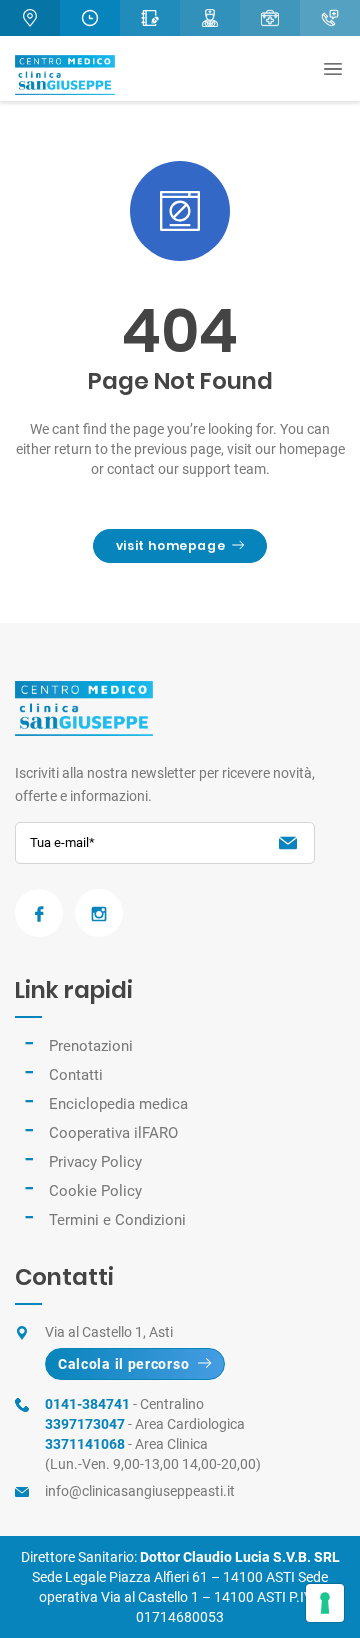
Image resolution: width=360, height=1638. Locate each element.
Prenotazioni (91, 1046)
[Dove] (30, 18)
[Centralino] (330, 18)
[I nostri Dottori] (210, 18)
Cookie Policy (95, 1191)
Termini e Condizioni (117, 1220)
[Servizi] (270, 18)
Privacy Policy (95, 1162)
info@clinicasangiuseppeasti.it (140, 1491)
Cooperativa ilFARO (113, 1133)
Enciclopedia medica (118, 1104)
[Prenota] (150, 18)
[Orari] (90, 18)
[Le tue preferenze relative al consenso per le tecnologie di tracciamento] (325, 1603)
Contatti (76, 1075)
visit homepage (170, 545)
